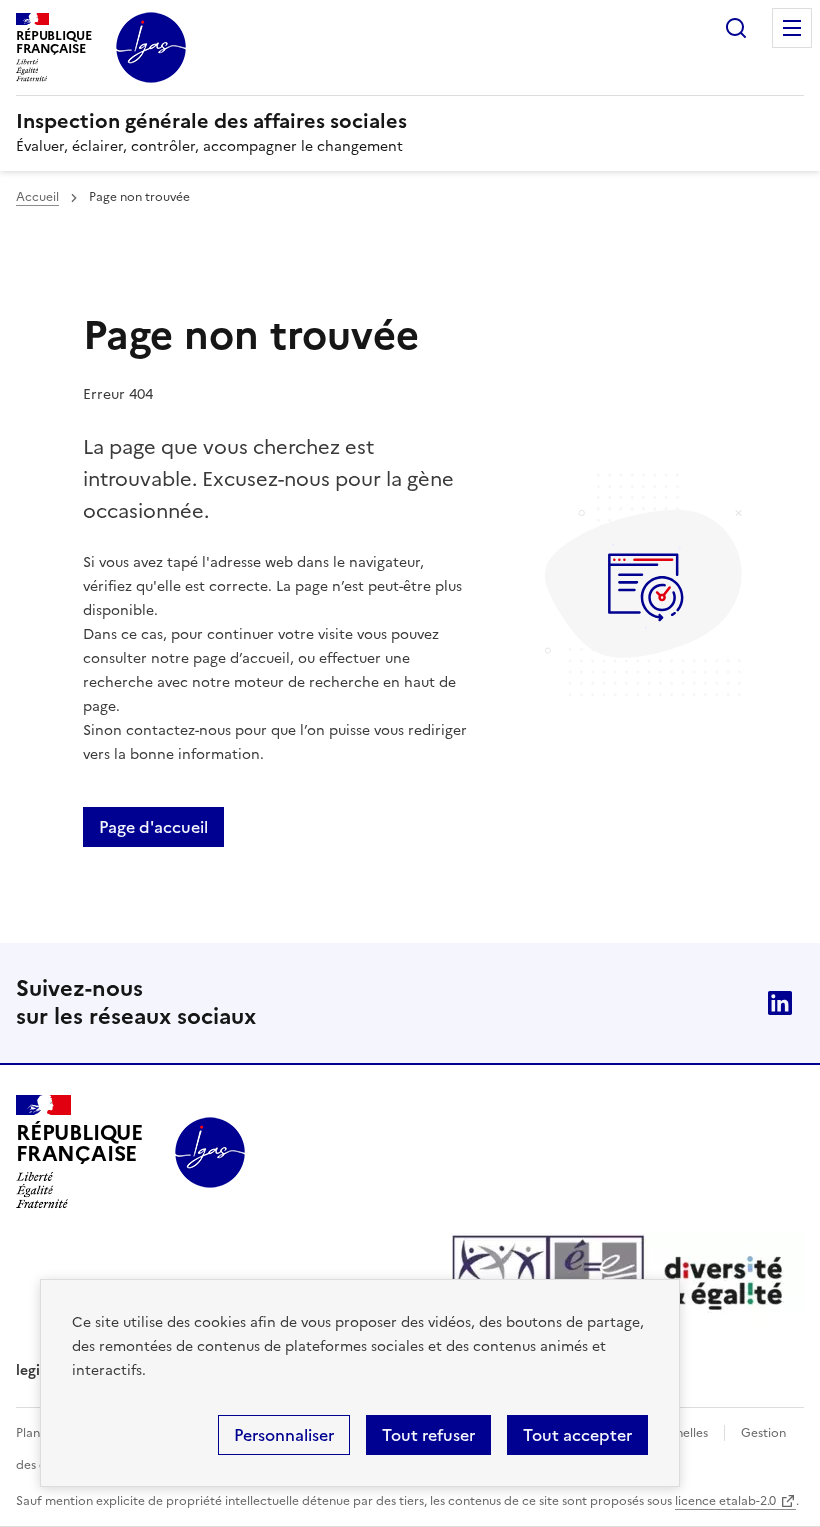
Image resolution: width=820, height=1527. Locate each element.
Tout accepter (577, 1435)
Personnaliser (284, 1435)
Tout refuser (428, 1435)
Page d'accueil (153, 827)
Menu (792, 28)
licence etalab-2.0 (725, 1501)
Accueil (37, 197)
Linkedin (780, 1003)
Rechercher (736, 28)
